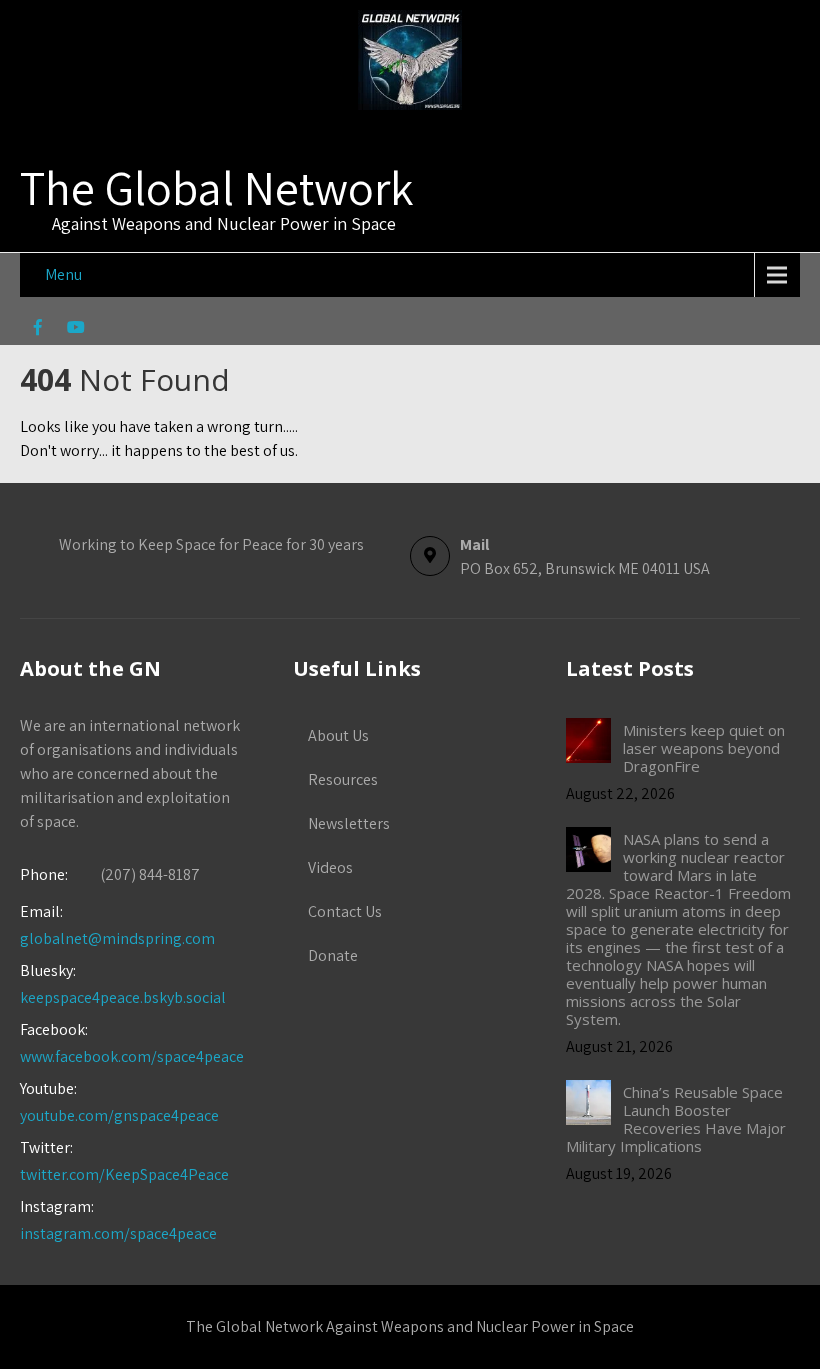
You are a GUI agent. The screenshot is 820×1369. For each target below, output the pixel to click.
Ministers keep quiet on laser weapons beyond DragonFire (704, 748)
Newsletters (349, 823)
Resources (343, 779)
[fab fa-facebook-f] (37, 330)
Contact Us (345, 911)
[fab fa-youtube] (75, 330)
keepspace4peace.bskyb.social (123, 997)
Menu (63, 274)
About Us (338, 735)
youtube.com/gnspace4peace (119, 1115)
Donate (333, 955)
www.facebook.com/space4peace (132, 1056)
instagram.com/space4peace (118, 1233)
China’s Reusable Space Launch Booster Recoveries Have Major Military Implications (676, 1119)
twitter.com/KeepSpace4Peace (124, 1174)
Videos (330, 867)
